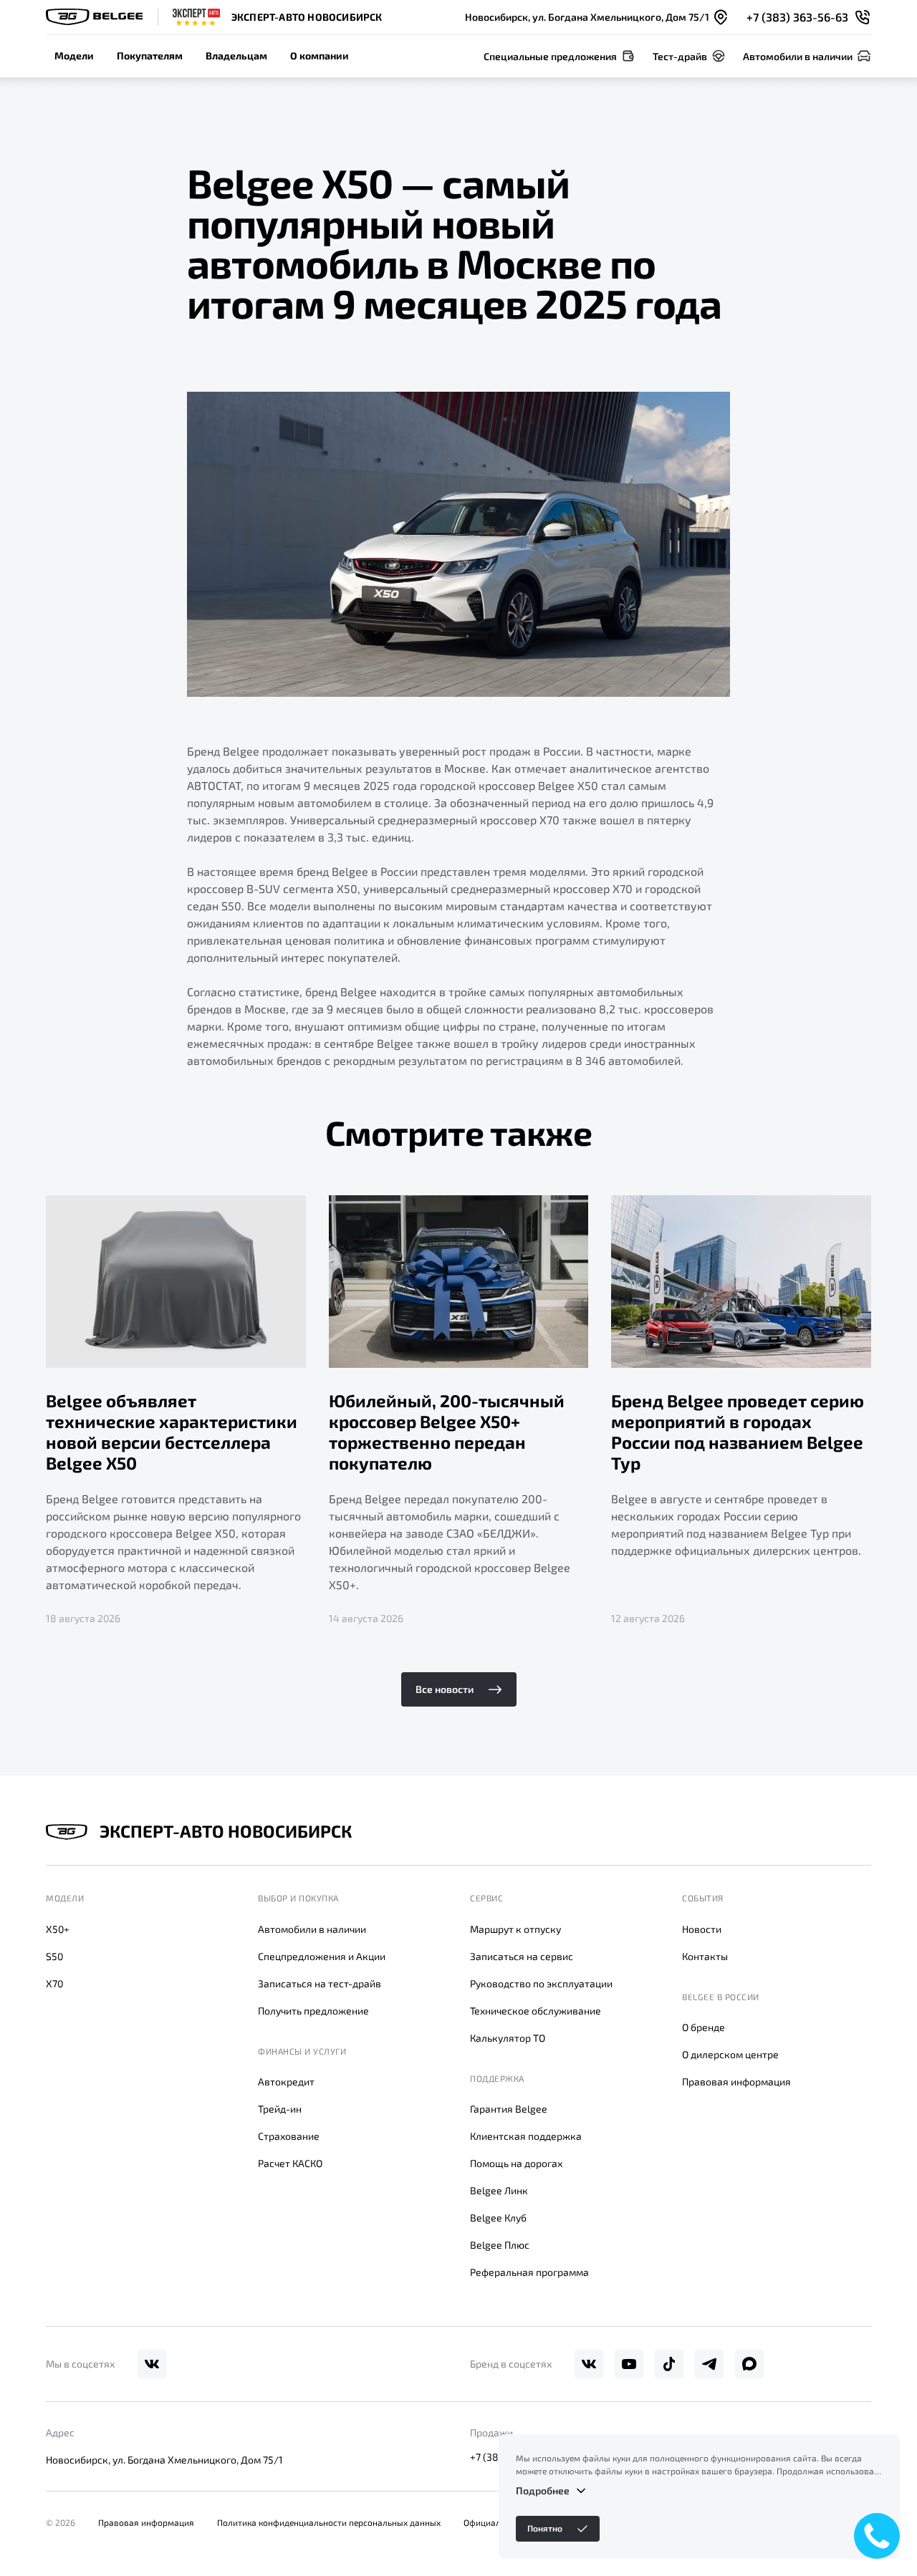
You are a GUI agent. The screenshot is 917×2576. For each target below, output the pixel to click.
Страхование (289, 2136)
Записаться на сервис (522, 1956)
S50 (54, 1956)
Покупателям (150, 56)
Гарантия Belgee (509, 2109)
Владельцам (236, 56)
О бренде (704, 2027)
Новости (702, 1929)
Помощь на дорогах (516, 2163)
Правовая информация (736, 2081)
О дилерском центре (730, 2054)
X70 (54, 1983)
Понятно (545, 2528)
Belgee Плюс (500, 2245)
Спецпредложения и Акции (322, 1956)
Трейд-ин (280, 2109)
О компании (320, 56)
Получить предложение (313, 2011)
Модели (74, 56)
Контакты (705, 1956)
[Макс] (749, 2364)
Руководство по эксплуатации (541, 1983)
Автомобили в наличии (312, 1929)
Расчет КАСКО (290, 2163)
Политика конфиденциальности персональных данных (329, 2522)
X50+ (58, 1929)
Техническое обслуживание (536, 2011)
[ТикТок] (669, 2364)
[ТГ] (709, 2364)
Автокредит (286, 2081)
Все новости (445, 1689)
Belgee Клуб (498, 2218)
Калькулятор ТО (508, 2038)
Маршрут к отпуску (515, 1929)
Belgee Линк (499, 2190)
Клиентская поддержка (526, 2136)
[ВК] (152, 2364)
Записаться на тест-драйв (320, 1983)
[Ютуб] (629, 2364)
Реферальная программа (529, 2272)
